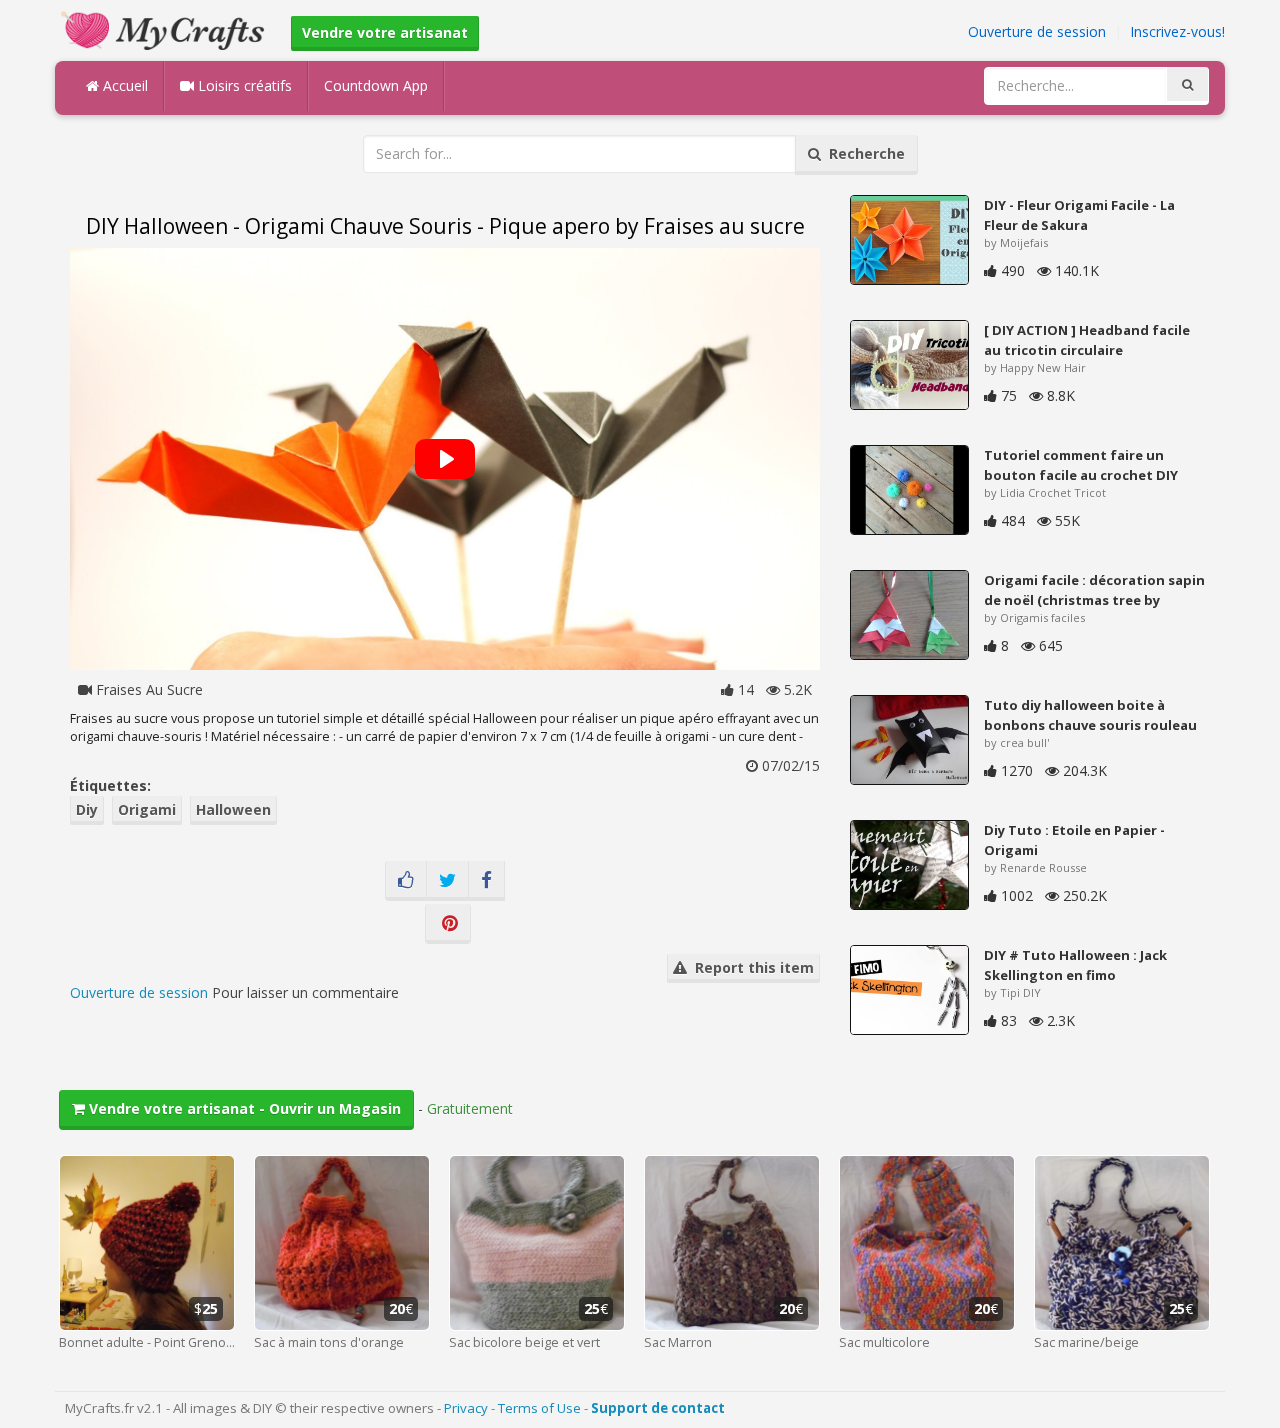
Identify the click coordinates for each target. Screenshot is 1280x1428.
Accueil (123, 85)
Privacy (466, 1408)
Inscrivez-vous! (1177, 31)
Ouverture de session (1037, 31)
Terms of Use (539, 1408)
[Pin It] (448, 924)
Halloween (233, 809)
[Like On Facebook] (406, 881)
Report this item (750, 967)
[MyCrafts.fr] (165, 28)
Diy (87, 809)
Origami (147, 809)
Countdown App (376, 85)
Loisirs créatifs (243, 85)
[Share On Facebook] (486, 881)
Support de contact (658, 1408)
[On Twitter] (447, 881)
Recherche (863, 153)
